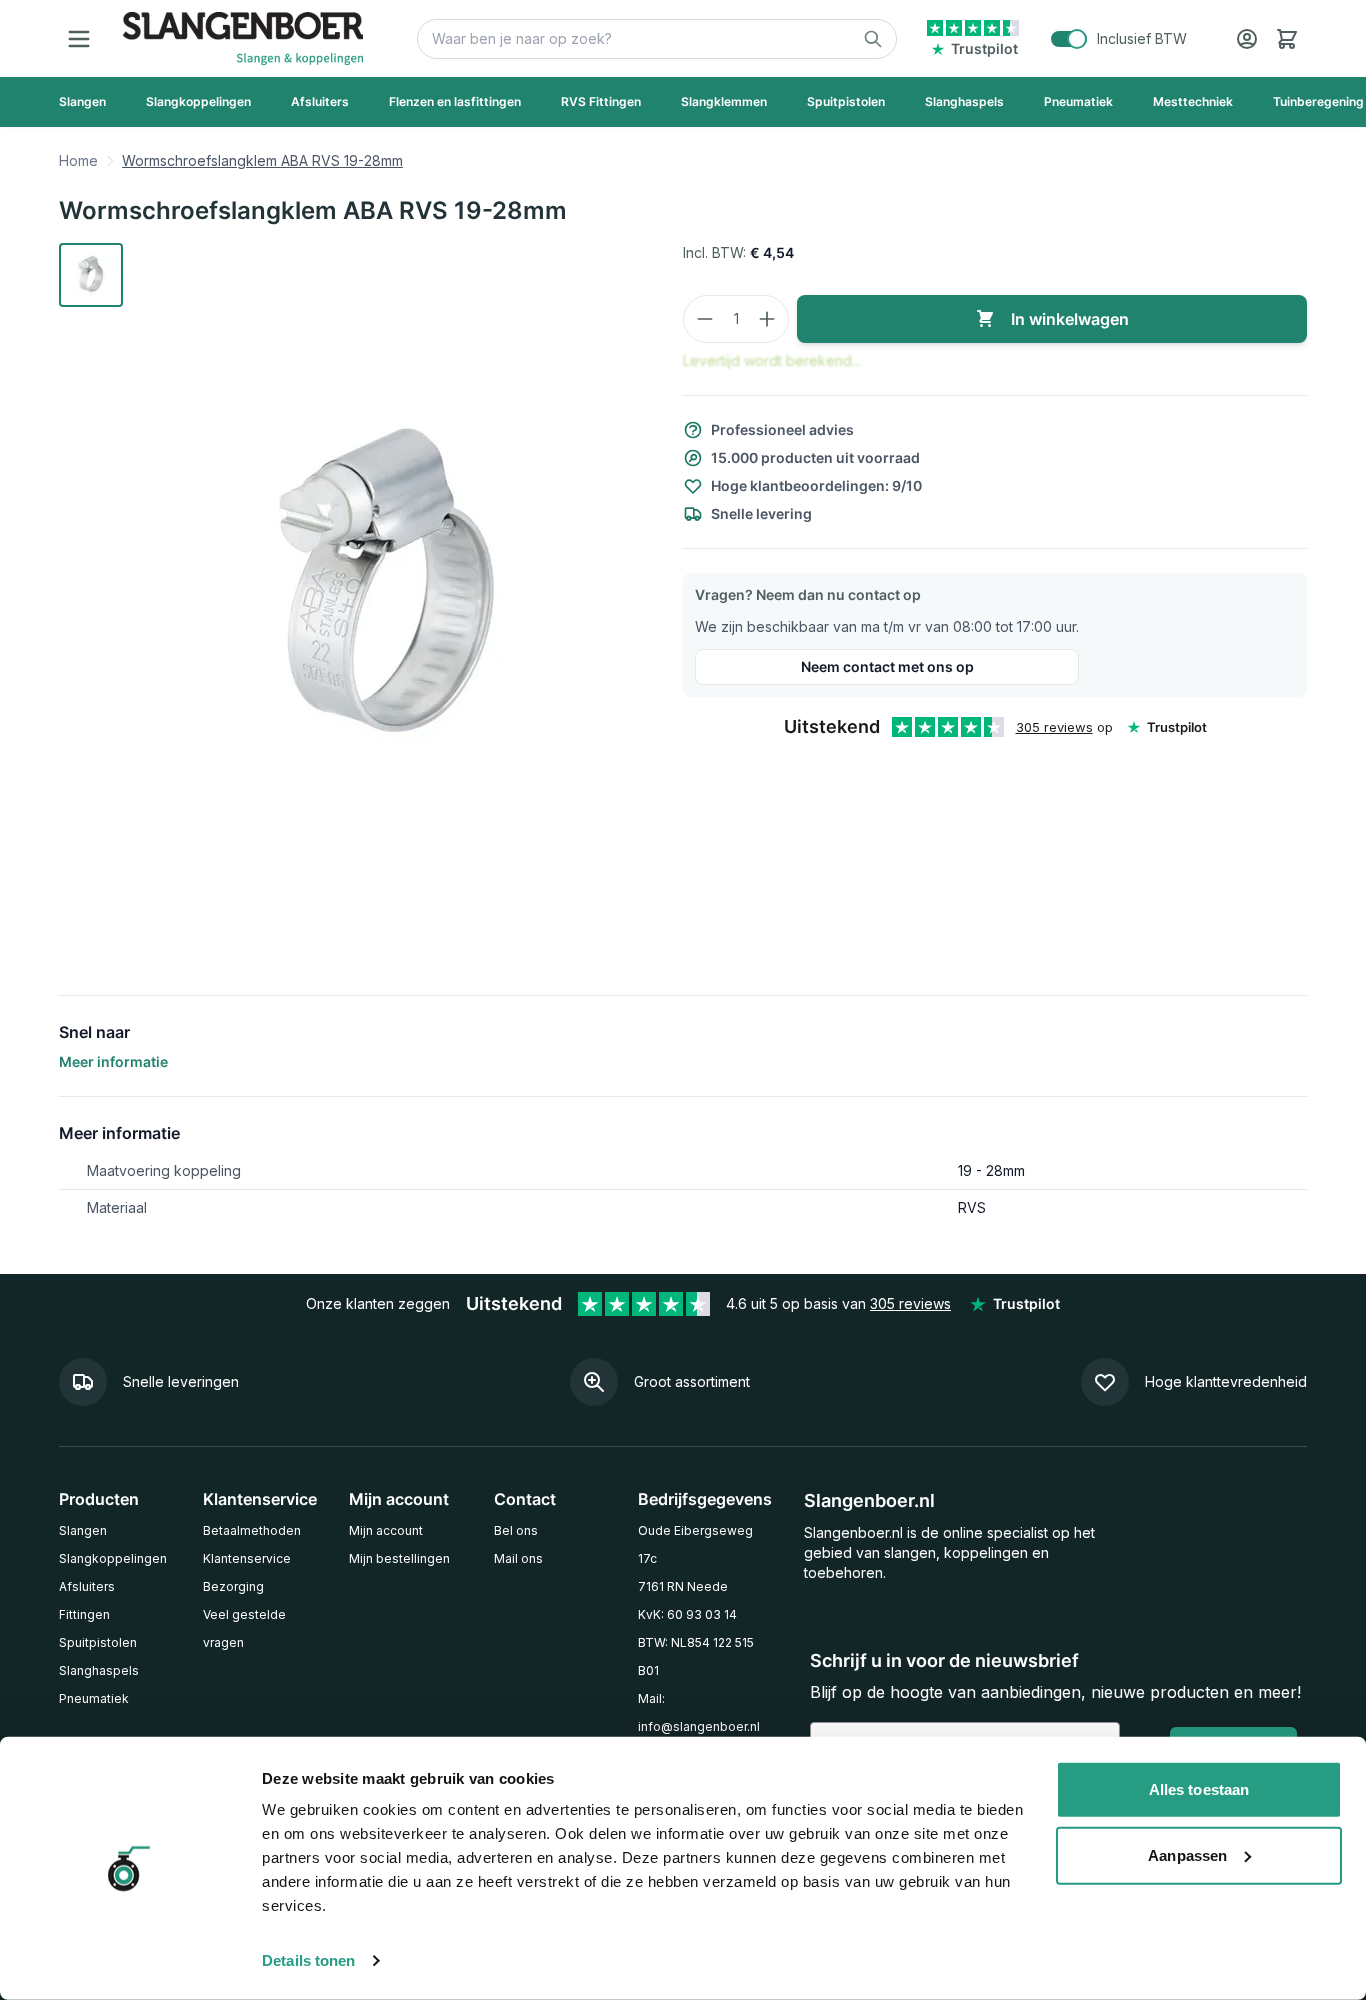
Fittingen (84, 1614)
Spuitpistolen (98, 1642)
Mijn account (386, 1530)
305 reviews (1054, 727)
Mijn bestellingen (399, 1558)
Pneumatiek (94, 1698)
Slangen (83, 1530)
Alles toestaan (1199, 1789)
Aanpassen (1187, 1854)
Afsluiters (87, 1586)
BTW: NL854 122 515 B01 (696, 1656)
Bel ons (516, 1530)
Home (78, 160)
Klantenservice (247, 1558)
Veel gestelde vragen (244, 1628)
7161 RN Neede (683, 1586)
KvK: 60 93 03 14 (687, 1614)
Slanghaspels (99, 1670)
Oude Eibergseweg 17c (695, 1544)
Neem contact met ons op (887, 666)
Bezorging (233, 1586)
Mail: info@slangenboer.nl (699, 1712)
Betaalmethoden (252, 1530)
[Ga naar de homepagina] (243, 38)
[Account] (1247, 39)
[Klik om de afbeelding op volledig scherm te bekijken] (391, 591)
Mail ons (518, 1558)
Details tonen (308, 1960)
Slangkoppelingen (113, 1558)
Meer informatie (113, 1061)
